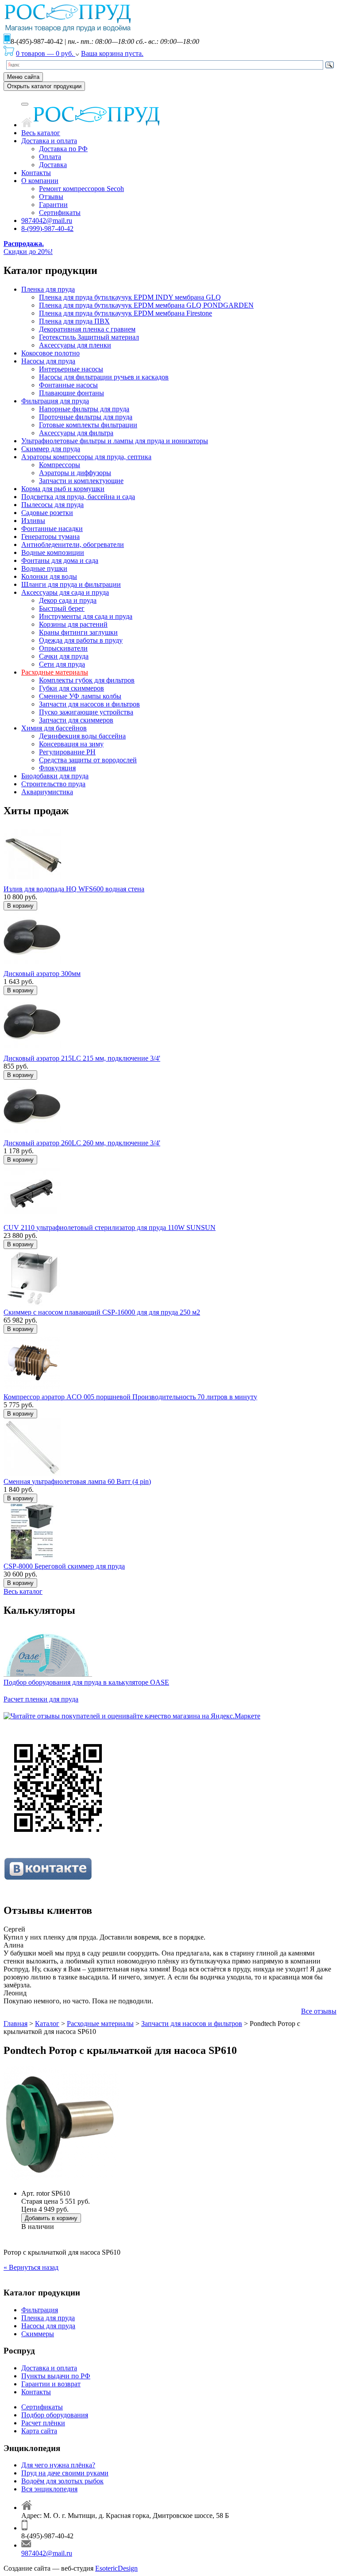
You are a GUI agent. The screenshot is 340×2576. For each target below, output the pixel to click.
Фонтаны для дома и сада (60, 560)
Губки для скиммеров (71, 688)
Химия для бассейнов (54, 728)
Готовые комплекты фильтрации (88, 425)
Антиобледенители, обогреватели (73, 544)
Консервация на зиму (71, 744)
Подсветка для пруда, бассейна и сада (78, 497)
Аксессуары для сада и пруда (65, 592)
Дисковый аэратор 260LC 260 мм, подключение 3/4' (82, 1143)
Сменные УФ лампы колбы (80, 696)
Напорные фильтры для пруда (84, 409)
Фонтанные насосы (68, 385)
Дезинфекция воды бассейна (82, 736)
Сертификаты (60, 213)
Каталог (47, 2024)
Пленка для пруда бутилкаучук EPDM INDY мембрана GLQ (130, 297)
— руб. (46, 53)
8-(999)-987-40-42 (47, 228)
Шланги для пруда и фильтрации (71, 584)
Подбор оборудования (55, 2415)
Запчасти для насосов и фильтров (89, 704)
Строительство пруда (53, 784)
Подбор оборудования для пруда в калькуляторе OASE (86, 1682)
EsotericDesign (116, 2568)
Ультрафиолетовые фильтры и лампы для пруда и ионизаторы (115, 441)
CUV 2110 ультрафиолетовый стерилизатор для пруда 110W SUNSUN (110, 1228)
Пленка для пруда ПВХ (74, 321)
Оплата (50, 157)
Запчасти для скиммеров (76, 720)
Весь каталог (41, 133)
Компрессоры (60, 465)
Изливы (33, 521)
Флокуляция (57, 768)
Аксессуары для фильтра (76, 433)
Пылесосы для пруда (52, 505)
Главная (15, 2024)
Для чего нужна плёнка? (58, 2465)
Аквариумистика (47, 792)
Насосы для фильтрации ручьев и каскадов (104, 377)
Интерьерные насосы (71, 369)
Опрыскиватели (63, 648)
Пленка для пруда (48, 289)
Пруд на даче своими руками (65, 2473)
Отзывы (51, 197)
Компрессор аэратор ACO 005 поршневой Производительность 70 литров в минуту (130, 1397)
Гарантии (53, 205)
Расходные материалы (55, 672)
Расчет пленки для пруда (41, 1699)
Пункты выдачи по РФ (56, 2376)
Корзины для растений (73, 624)
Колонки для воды (49, 576)
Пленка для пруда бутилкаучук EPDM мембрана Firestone (126, 313)
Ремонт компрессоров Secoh (81, 189)
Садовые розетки (47, 513)
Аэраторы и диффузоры (75, 473)
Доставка (53, 165)
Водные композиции (53, 552)
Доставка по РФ (63, 149)
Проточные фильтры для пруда (86, 417)
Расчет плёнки (43, 2423)
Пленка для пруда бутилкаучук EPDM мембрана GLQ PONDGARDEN (146, 305)
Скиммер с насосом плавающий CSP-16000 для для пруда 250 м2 (102, 1312)
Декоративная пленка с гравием (87, 329)
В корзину (20, 906)
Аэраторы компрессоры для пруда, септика (86, 457)
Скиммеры (38, 2334)
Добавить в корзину (51, 2218)
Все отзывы (319, 2011)
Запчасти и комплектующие (81, 481)
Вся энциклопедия (49, 2489)
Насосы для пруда (48, 361)
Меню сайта (23, 77)
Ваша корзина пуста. (112, 53)
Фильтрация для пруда (55, 401)
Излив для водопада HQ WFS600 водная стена (74, 889)
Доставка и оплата (49, 141)
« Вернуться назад (31, 2267)
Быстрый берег (62, 608)
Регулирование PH (67, 752)
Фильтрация (40, 2310)
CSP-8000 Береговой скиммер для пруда (64, 1566)
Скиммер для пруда (51, 449)
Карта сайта (39, 2431)
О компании (40, 181)
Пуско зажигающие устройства (86, 712)
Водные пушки (44, 568)
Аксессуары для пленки (75, 345)
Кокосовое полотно (50, 353)
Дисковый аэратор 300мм (42, 974)
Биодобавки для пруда (55, 776)
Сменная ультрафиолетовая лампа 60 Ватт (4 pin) (77, 1481)
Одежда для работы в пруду (81, 640)
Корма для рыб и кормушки (63, 489)
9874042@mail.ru (47, 221)
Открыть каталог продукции (44, 86)
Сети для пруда (62, 664)
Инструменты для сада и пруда (86, 616)
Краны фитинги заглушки (78, 632)
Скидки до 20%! (28, 248)
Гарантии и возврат (51, 2384)
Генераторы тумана (50, 537)
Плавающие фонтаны (71, 393)
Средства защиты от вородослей (88, 760)
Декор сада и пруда (68, 600)
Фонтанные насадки (52, 529)
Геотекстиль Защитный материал (89, 337)
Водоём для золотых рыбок (62, 2481)
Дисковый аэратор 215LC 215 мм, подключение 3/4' (82, 1058)
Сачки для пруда (64, 656)
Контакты (36, 173)
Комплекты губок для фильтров (87, 680)
